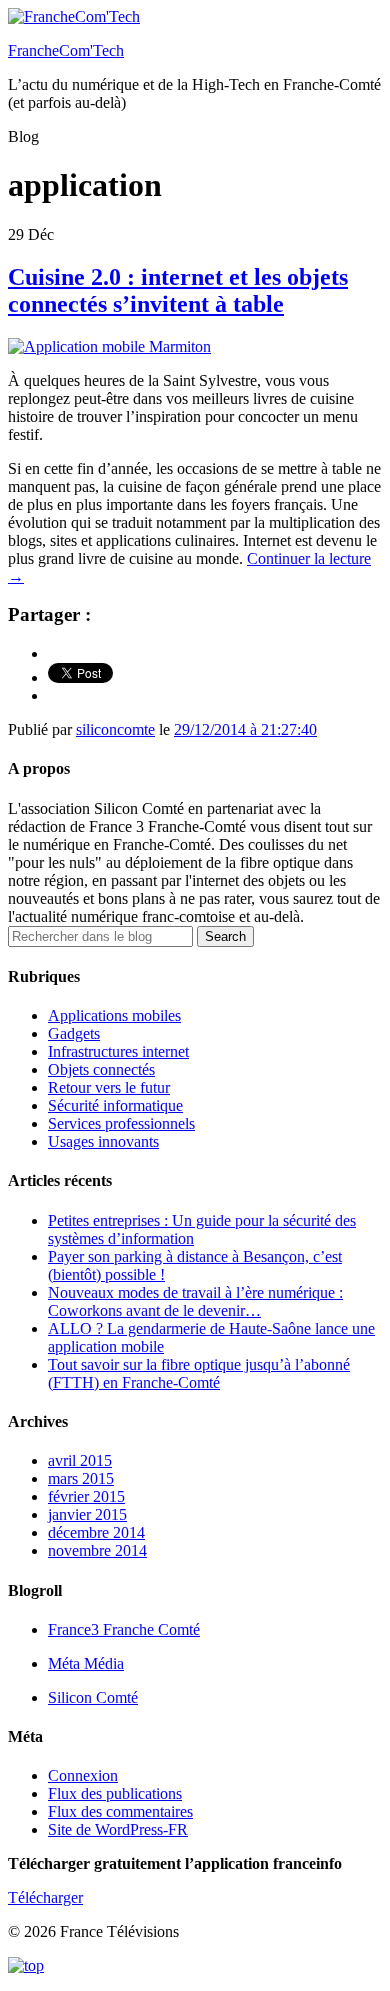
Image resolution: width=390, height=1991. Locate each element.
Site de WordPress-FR (118, 1829)
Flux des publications (115, 1793)
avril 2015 (80, 1460)
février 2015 (86, 1496)
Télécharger (45, 1897)
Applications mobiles (114, 1015)
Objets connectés (101, 1069)
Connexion (83, 1775)
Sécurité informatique (115, 1105)
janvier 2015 (87, 1514)
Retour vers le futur (109, 1087)
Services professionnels (121, 1123)
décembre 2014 (96, 1532)
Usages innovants (103, 1141)
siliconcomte (115, 729)
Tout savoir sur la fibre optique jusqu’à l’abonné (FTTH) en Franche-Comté (199, 1373)
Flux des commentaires (120, 1811)
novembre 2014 (97, 1550)
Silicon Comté (93, 1697)
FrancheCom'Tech (66, 50)
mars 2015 (81, 1478)
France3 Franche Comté (124, 1629)
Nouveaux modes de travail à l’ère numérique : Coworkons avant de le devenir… (195, 1301)
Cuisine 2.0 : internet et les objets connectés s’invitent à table (178, 290)
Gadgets (74, 1033)
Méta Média (86, 1663)
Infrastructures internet (118, 1051)
